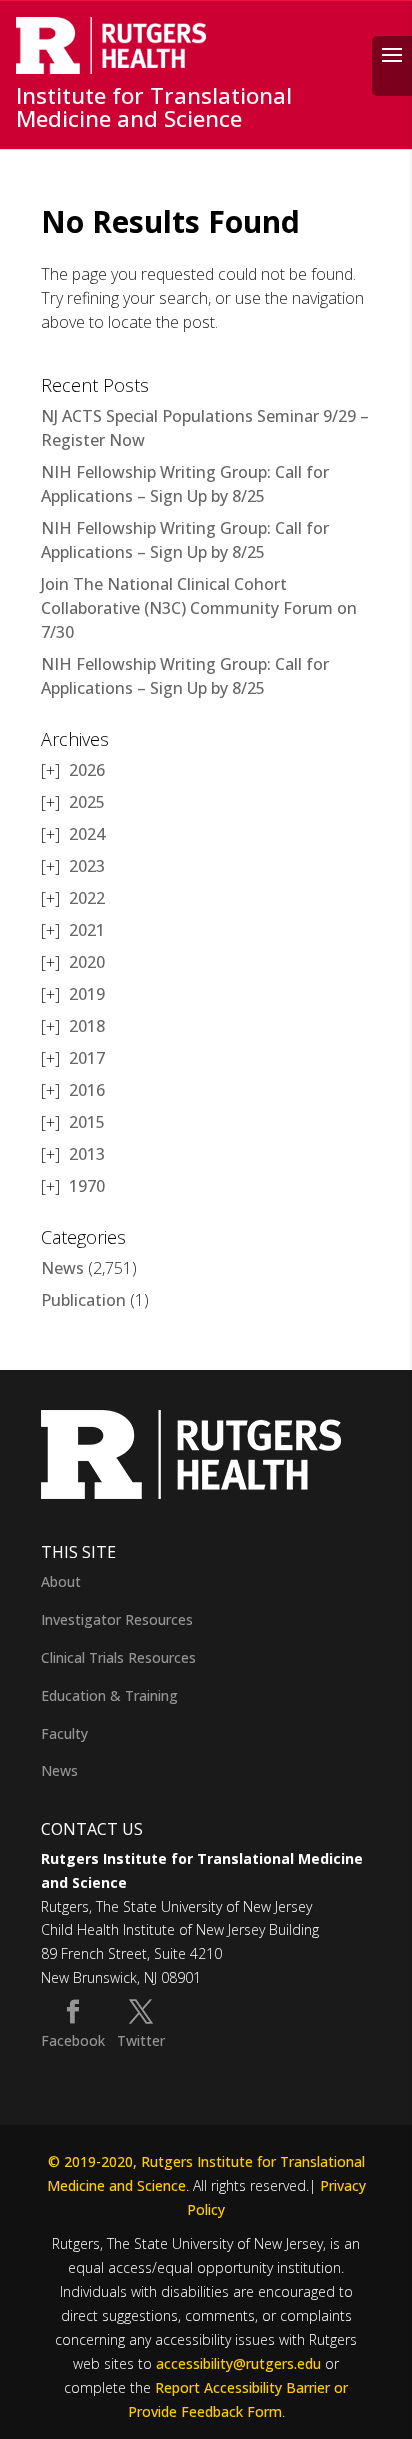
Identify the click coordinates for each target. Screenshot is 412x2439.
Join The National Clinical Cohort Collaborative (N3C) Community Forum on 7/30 (199, 608)
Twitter (141, 2040)
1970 (87, 1186)
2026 (87, 770)
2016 (87, 1090)
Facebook (73, 2040)
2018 (87, 1026)
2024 (87, 834)
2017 (87, 1058)
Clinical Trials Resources (118, 1657)
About (61, 1581)
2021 (87, 930)
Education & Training (109, 1695)
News (62, 1268)
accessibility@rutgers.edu (238, 2363)
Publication (83, 1300)
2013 (87, 1154)
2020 (87, 962)
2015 (87, 1122)
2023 (87, 866)
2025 (87, 802)
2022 (87, 898)
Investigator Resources (117, 1619)
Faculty (64, 1733)
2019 (87, 994)
